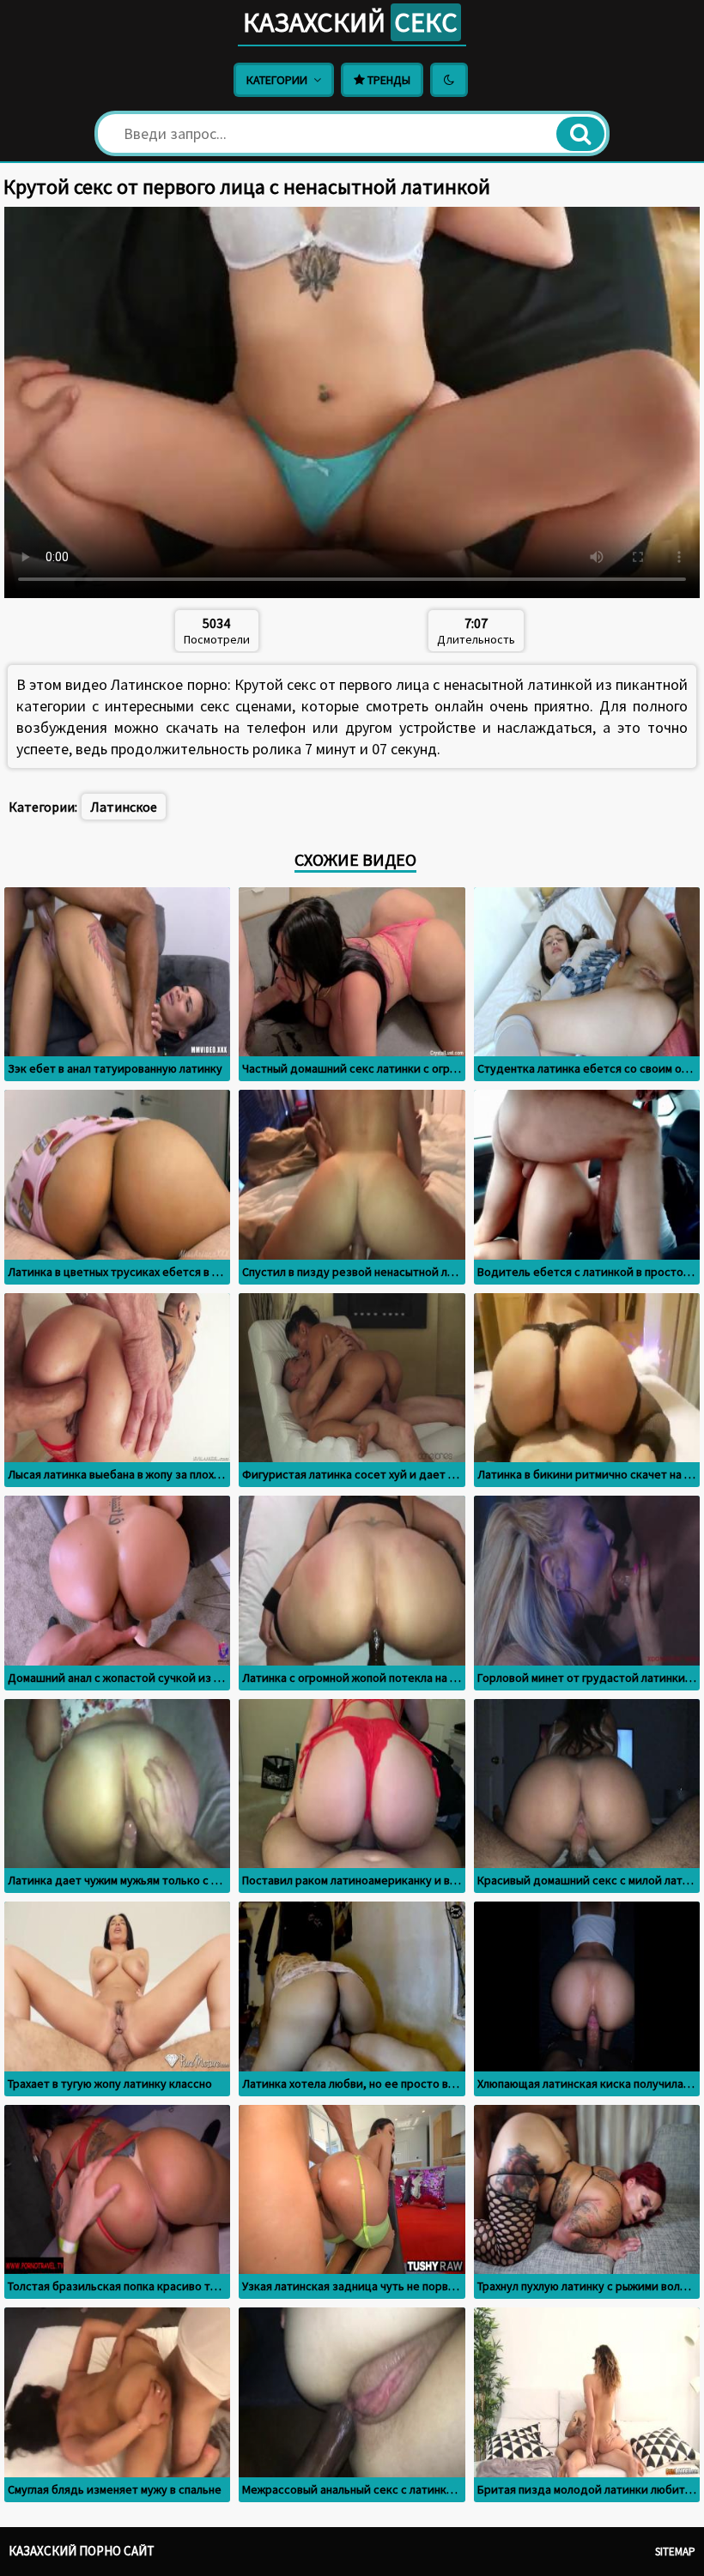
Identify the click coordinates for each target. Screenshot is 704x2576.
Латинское (124, 807)
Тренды (388, 80)
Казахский (350, 22)
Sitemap (675, 2552)
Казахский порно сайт (82, 2551)
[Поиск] (580, 134)
